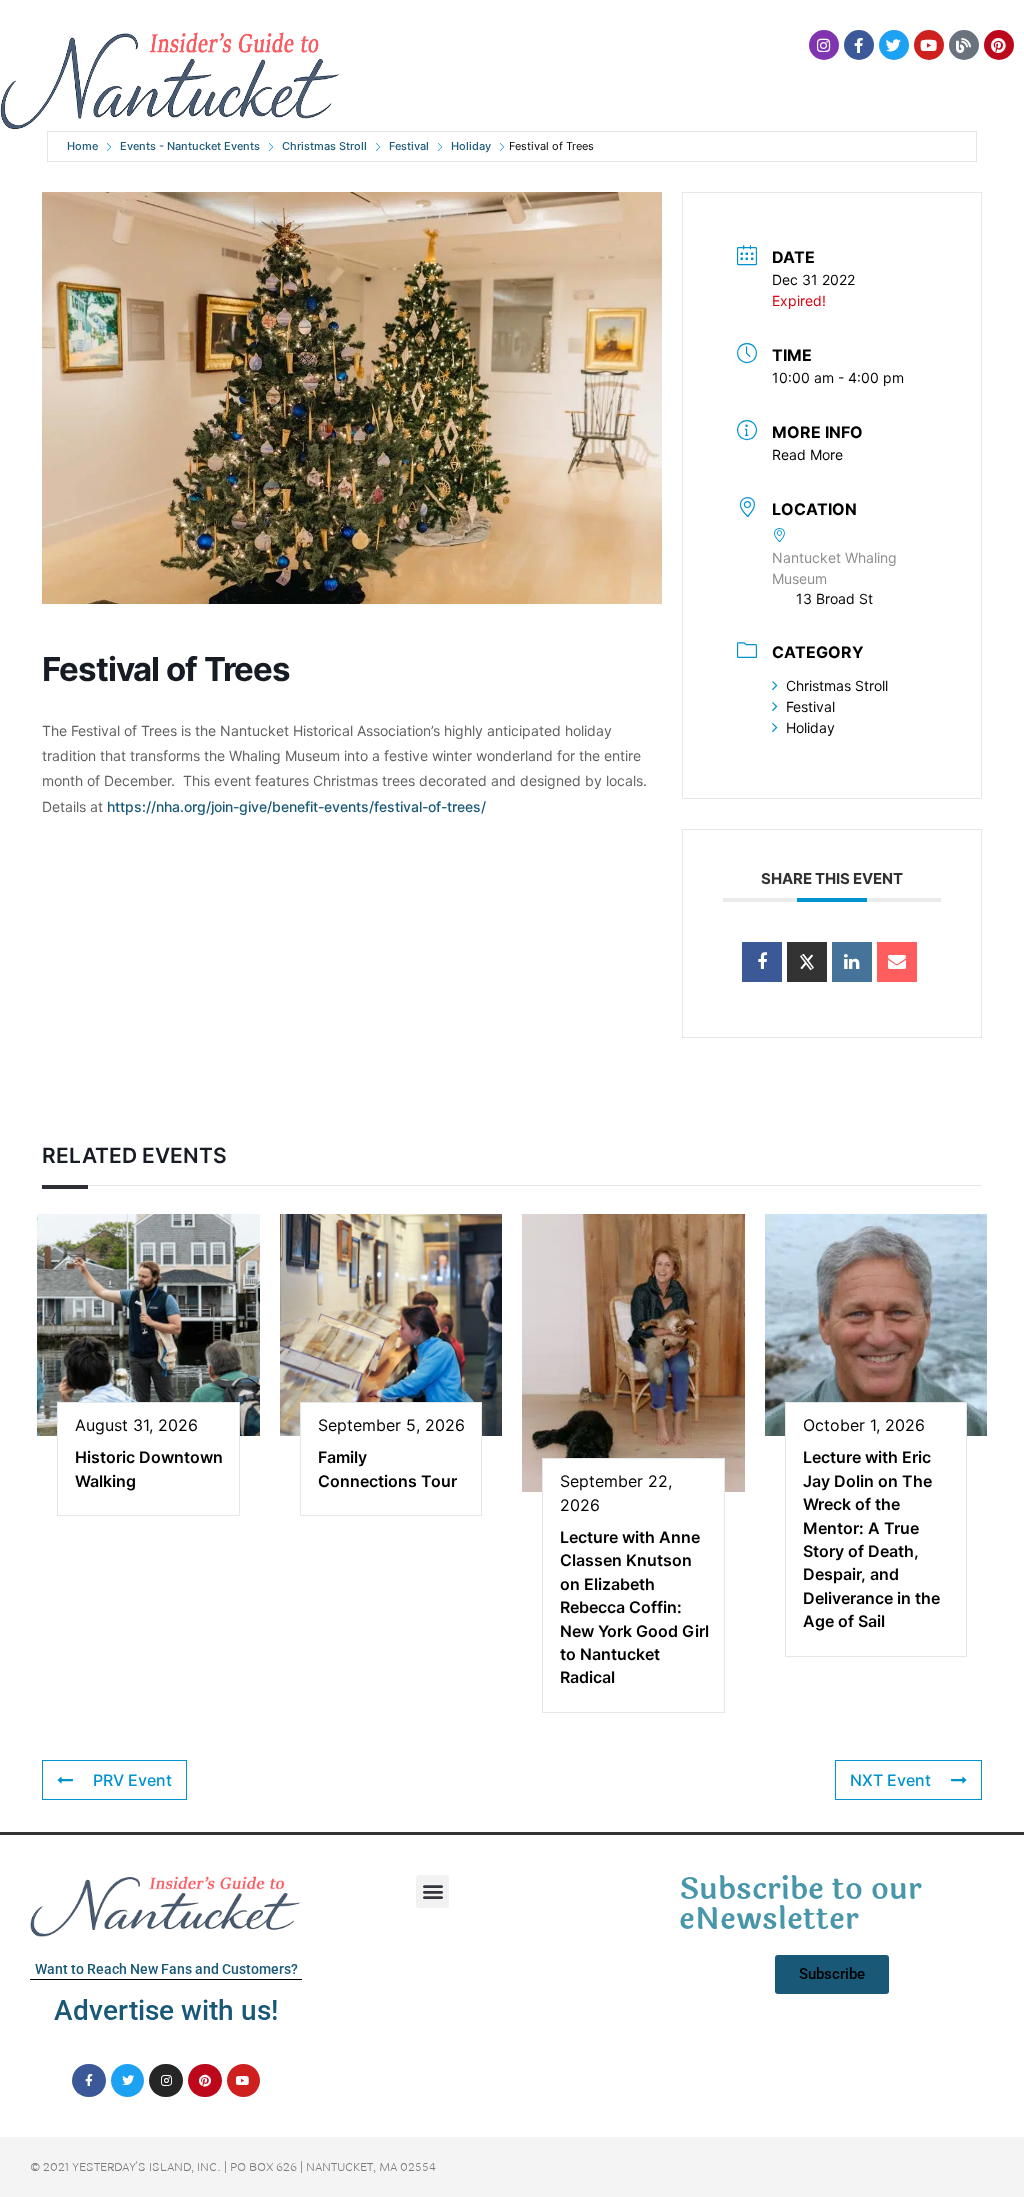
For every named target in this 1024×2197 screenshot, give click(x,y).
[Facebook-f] (859, 45)
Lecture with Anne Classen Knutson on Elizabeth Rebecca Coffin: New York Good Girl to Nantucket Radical (634, 1607)
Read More (807, 454)
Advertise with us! (166, 2010)
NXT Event (890, 1780)
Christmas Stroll (324, 146)
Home (82, 146)
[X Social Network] (807, 962)
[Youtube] (929, 45)
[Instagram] (824, 45)
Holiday (471, 146)
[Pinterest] (999, 45)
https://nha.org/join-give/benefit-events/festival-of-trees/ (296, 806)
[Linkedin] (852, 962)
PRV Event (132, 1780)
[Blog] (964, 45)
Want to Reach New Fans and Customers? (166, 1969)
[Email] (897, 962)
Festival (409, 146)
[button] (432, 1891)
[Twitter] (894, 45)
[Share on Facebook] (762, 962)
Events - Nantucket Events (190, 146)
